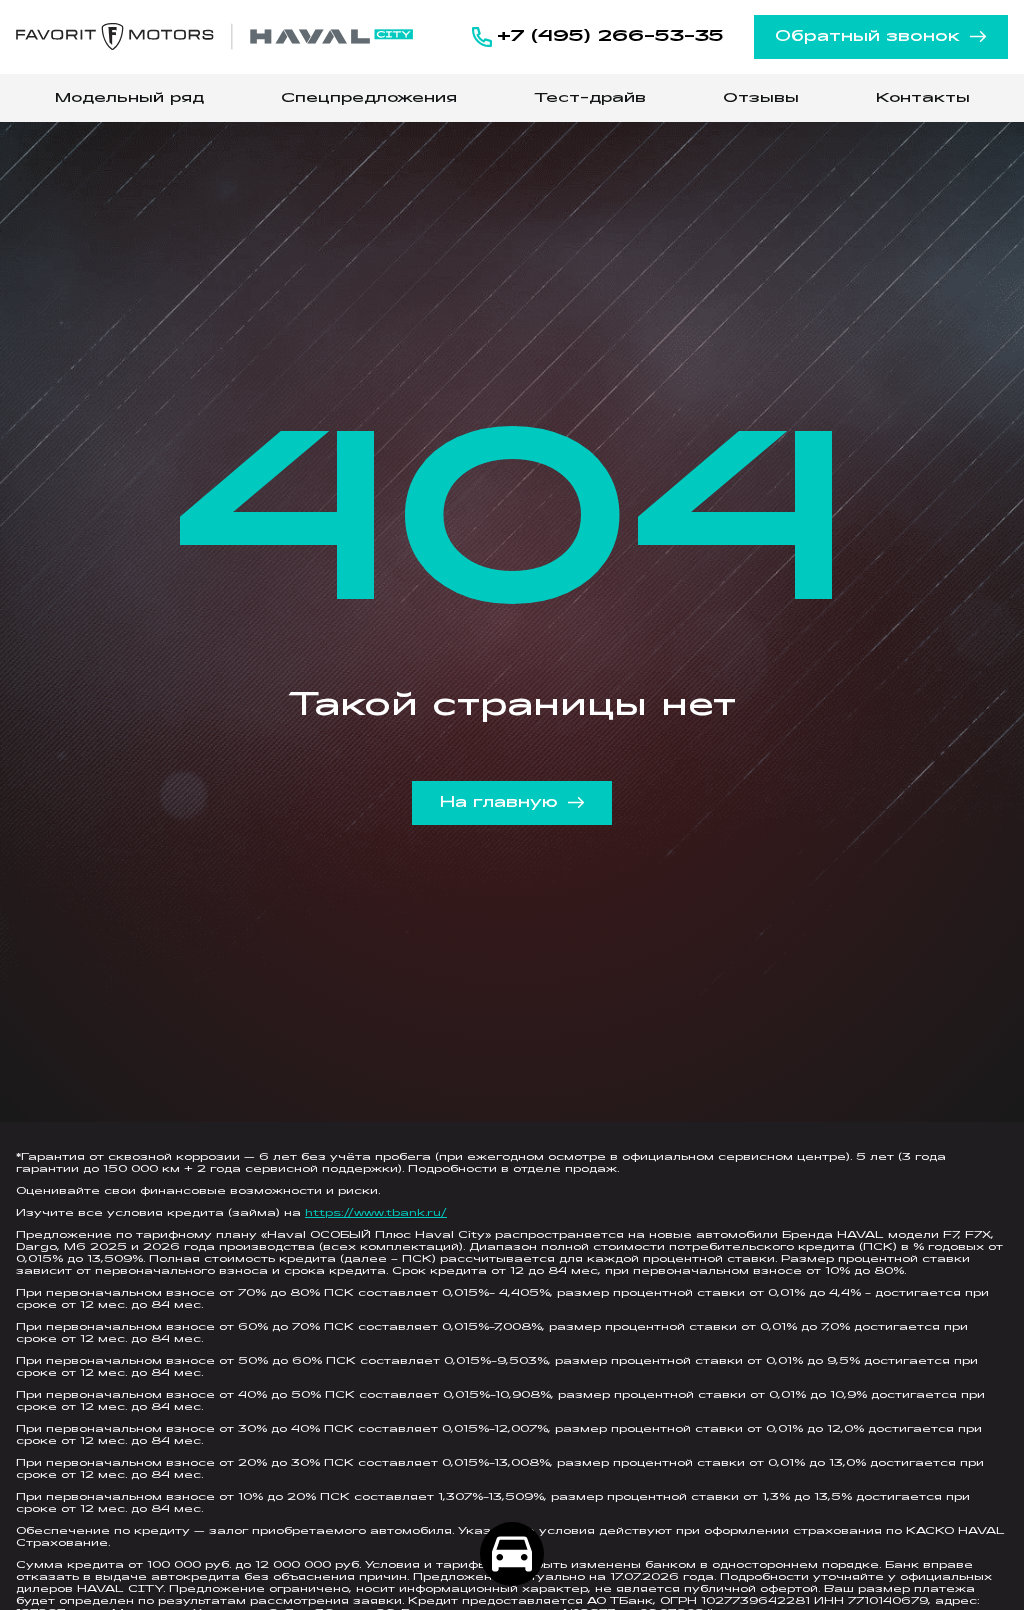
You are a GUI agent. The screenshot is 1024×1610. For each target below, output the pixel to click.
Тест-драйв (590, 98)
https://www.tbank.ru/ (376, 1213)
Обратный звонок (867, 37)
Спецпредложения (369, 98)
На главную (499, 803)
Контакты (923, 98)
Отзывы (761, 98)
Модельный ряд (129, 98)
